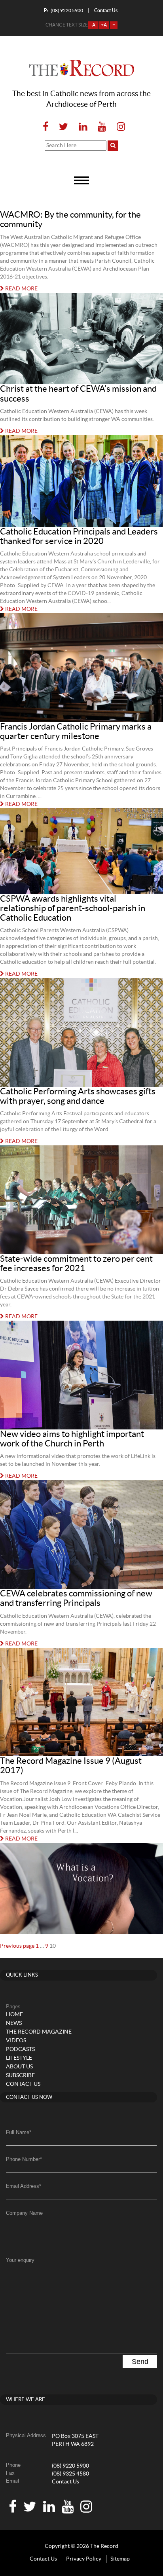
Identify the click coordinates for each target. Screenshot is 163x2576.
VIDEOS (16, 2041)
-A (93, 25)
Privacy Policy (84, 2559)
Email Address (24, 2186)
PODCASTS (20, 2049)
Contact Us (65, 2482)
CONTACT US (23, 2084)
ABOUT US (19, 2067)
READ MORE (21, 289)
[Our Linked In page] (83, 127)
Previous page (17, 1946)
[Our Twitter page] (63, 127)
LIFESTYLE (19, 2058)
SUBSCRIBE (20, 2076)
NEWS (14, 2023)
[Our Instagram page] (118, 127)
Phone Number (24, 2159)
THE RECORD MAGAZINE (39, 2032)
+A (104, 25)
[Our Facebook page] (45, 127)
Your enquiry (20, 2260)
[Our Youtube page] (102, 127)
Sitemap (120, 2559)
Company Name (24, 2213)
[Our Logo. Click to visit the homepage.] (82, 68)
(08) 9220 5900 (63, 10)
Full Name (19, 2132)
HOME (14, 2015)
